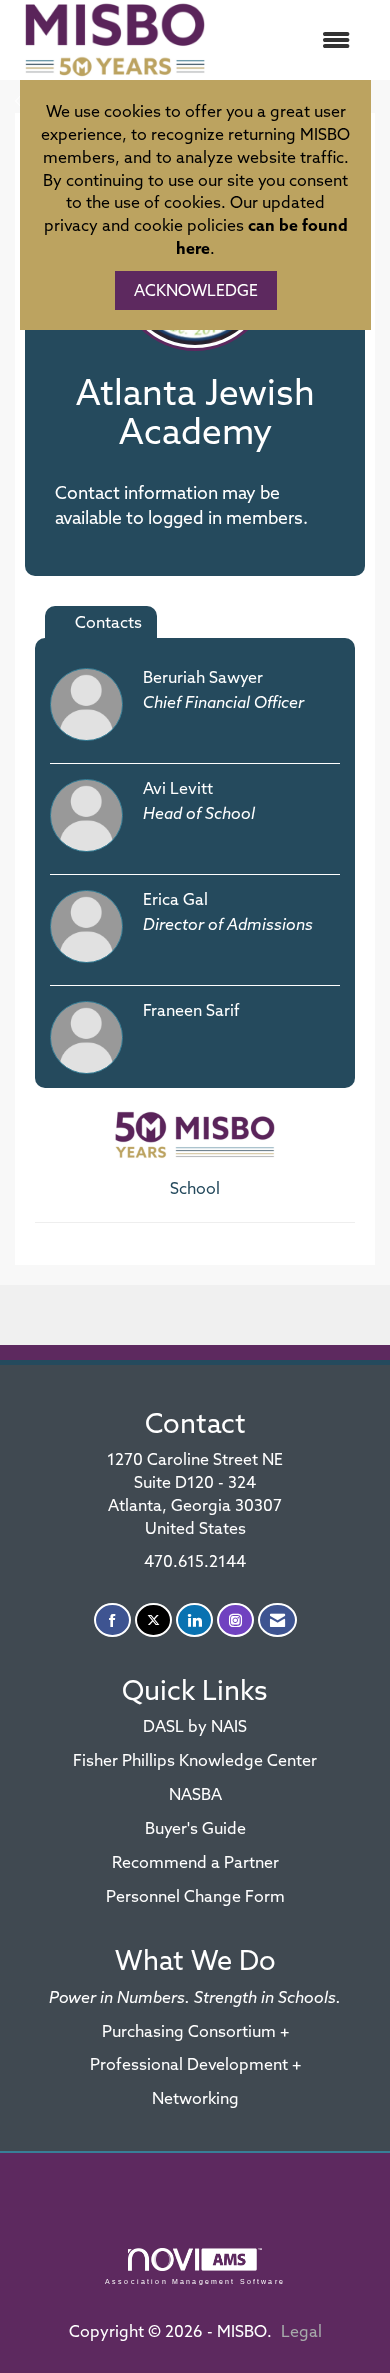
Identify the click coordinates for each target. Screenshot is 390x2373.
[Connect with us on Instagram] (235, 1620)
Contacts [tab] (108, 622)
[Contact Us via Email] (277, 1620)
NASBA (195, 1794)
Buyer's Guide (195, 1828)
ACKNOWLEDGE (196, 290)
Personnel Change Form (195, 1896)
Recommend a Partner (195, 1862)
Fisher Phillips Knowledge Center (195, 1760)
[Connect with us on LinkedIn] (194, 1620)
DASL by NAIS (195, 1726)
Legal (301, 2331)
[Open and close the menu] (292, 40)
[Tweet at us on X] (153, 1620)
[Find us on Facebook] (112, 1620)
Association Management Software (195, 2281)
